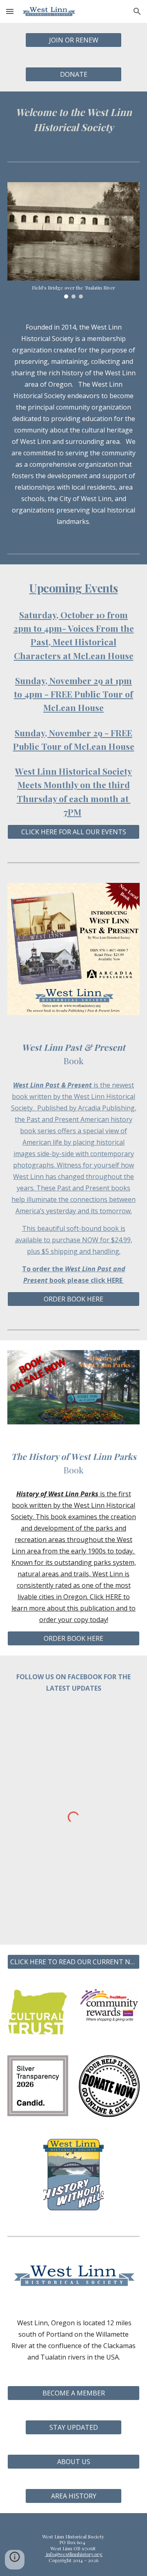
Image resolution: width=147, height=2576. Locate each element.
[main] (73, 120)
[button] (10, 11)
